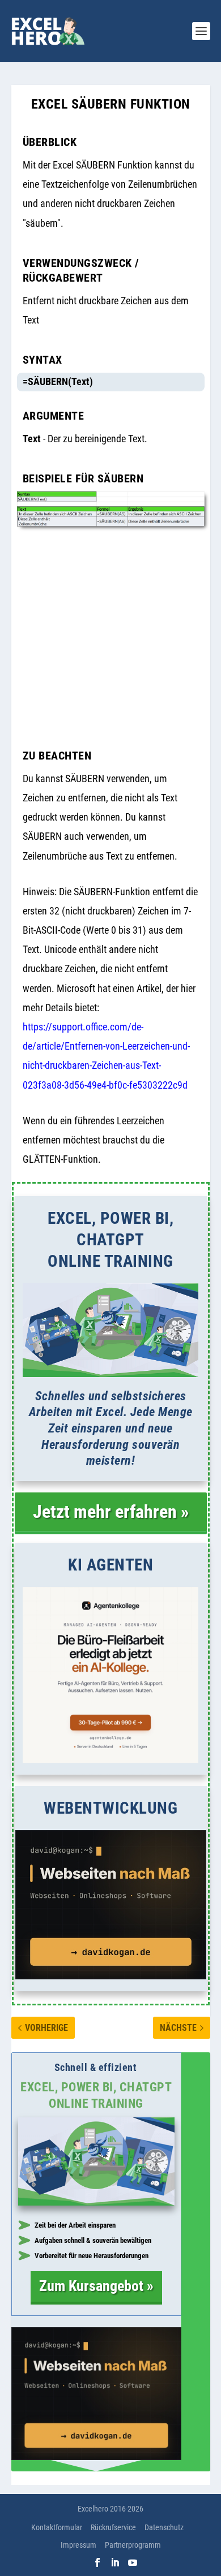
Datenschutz (164, 2527)
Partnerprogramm (133, 2545)
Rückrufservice (113, 2527)
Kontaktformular (57, 2527)
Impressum (78, 2545)
